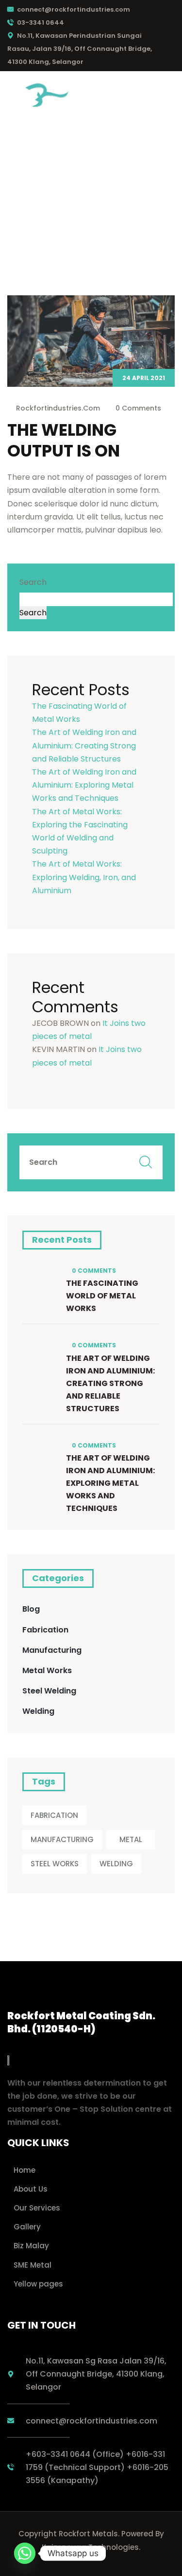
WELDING (116, 1864)
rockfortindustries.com (58, 408)
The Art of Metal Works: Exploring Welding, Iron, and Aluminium (84, 877)
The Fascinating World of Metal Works (102, 1296)
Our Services (37, 2208)
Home (25, 2170)
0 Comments (137, 408)
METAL (131, 1839)
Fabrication (45, 1630)
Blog (31, 1609)
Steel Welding (49, 1691)
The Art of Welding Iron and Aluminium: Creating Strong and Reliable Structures (84, 745)
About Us (31, 2189)
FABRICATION (54, 1815)
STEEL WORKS (55, 1864)
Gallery (27, 2227)
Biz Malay (31, 2246)
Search (33, 582)
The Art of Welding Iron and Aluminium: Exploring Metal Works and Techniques (84, 785)
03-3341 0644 (41, 23)
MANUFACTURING (62, 1839)
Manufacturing (52, 1650)
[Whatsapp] (25, 2553)
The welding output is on (64, 440)
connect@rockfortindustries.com (74, 9)
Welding (38, 1711)
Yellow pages (38, 2284)
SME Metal (33, 2265)
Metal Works (47, 1670)
